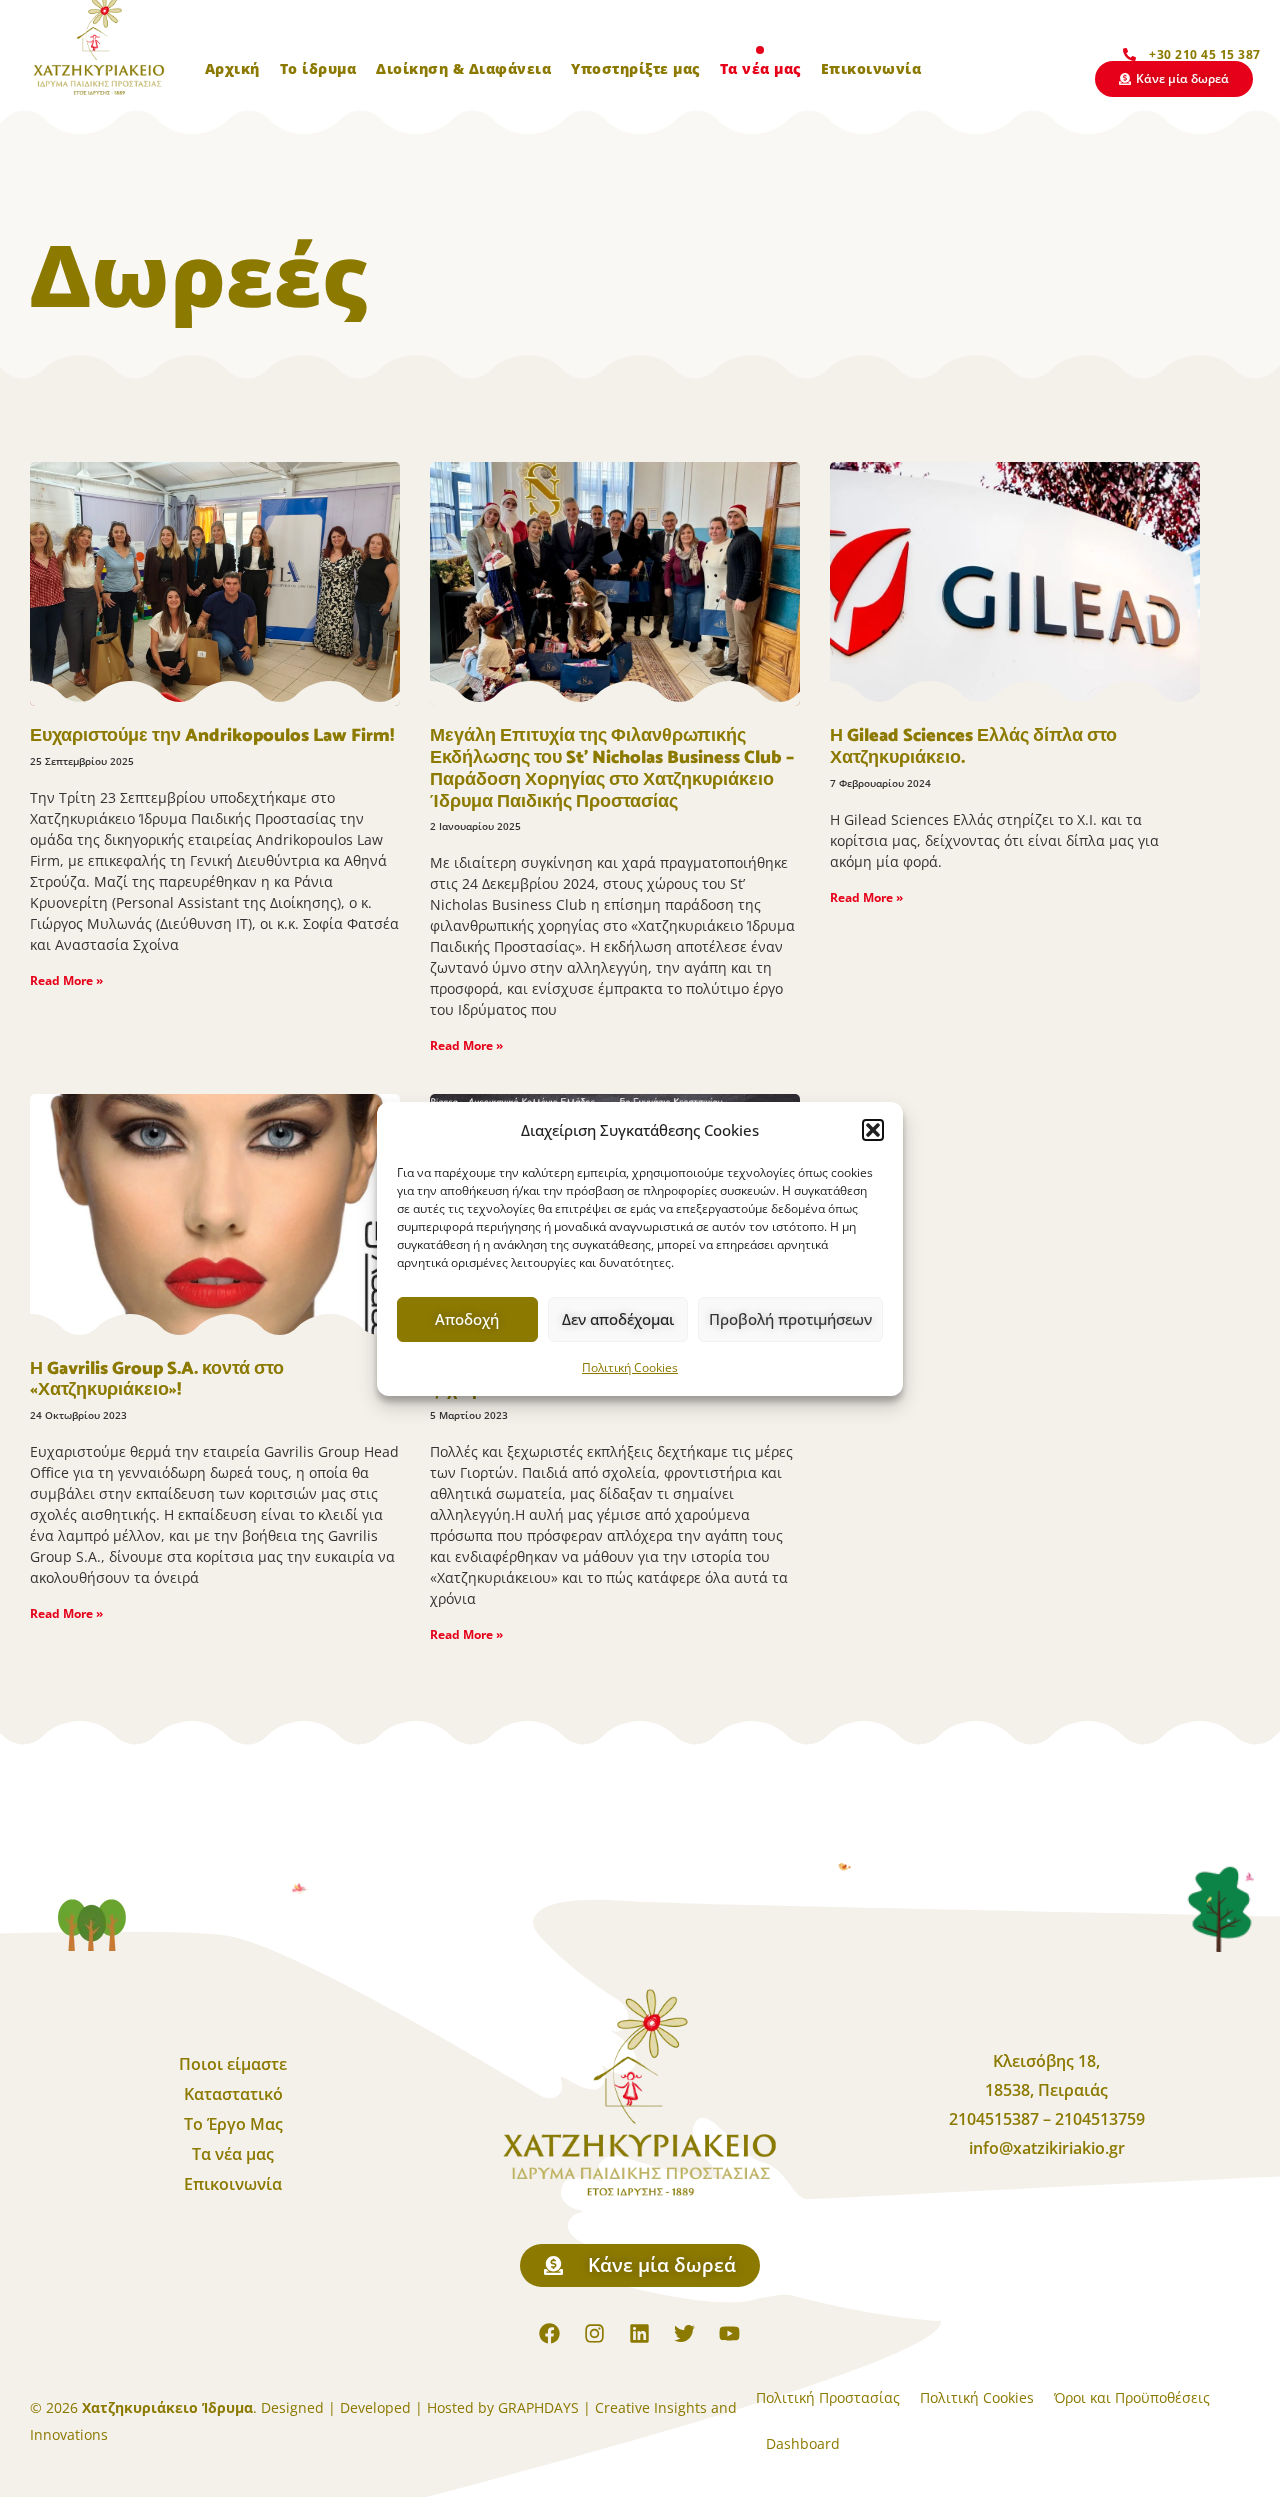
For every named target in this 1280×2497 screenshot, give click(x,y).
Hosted (450, 2407)
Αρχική (232, 68)
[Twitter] (685, 2334)
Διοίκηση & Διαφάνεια (463, 68)
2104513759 (1100, 2119)
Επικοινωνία (871, 68)
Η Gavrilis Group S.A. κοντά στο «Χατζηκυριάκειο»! (157, 1380)
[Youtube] (730, 2334)
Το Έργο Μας (233, 2124)
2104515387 (996, 2119)
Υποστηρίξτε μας (635, 68)
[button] (873, 1130)
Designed (292, 2407)
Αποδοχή (467, 1319)
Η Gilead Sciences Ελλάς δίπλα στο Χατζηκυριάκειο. (973, 747)
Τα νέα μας (760, 68)
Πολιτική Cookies (630, 1367)
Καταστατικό (233, 2094)
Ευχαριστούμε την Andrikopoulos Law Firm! (212, 736)
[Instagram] (595, 2334)
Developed (375, 2407)
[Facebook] (550, 2334)
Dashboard (803, 2443)
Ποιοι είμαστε (233, 2064)
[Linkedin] (640, 2334)
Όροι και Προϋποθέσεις (1132, 2397)
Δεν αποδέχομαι (618, 1319)
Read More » (66, 980)
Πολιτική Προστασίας (828, 2397)
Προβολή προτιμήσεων (790, 1319)
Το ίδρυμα (318, 68)
